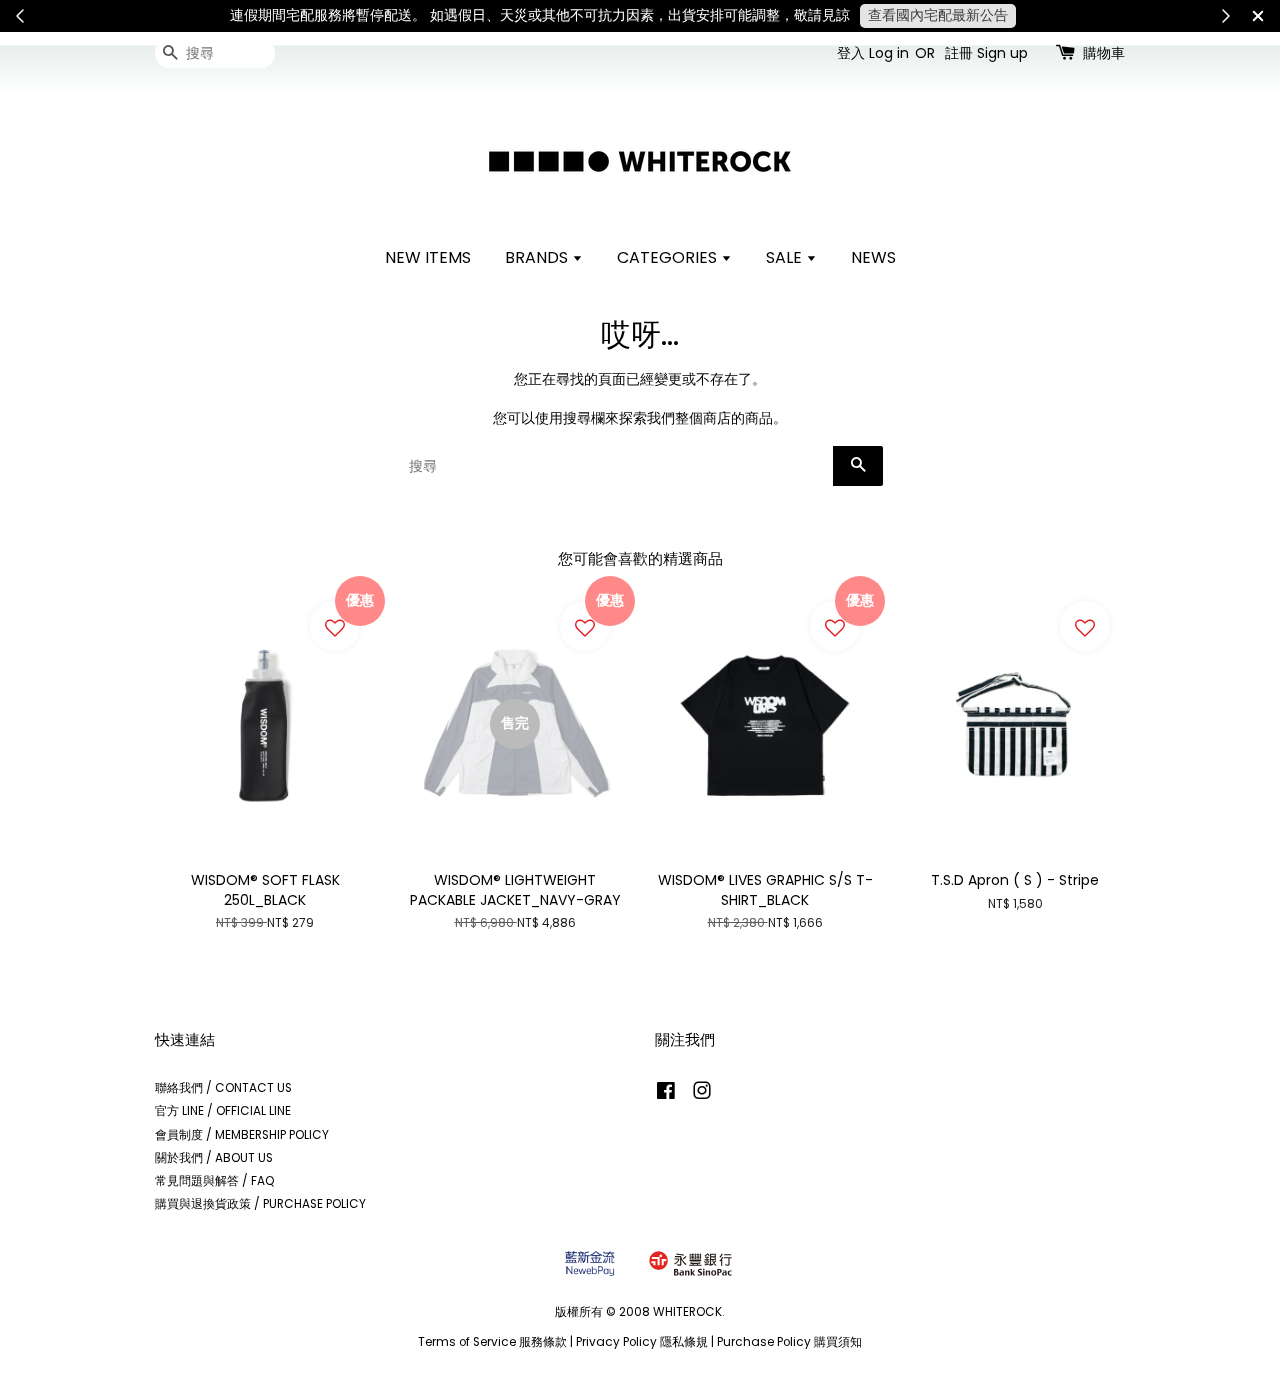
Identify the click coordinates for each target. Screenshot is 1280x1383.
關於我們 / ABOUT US (214, 1158)
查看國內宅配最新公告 (938, 15)
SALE (786, 257)
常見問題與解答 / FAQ (215, 1181)
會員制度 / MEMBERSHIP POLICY (242, 1135)
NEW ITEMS (428, 257)
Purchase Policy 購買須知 (789, 1342)
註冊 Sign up (986, 53)
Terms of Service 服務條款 (492, 1342)
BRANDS (538, 257)
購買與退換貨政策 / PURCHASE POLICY (260, 1204)
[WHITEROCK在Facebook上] (666, 1095)
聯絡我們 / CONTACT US (223, 1088)
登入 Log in (873, 53)
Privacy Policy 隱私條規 (642, 1342)
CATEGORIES (669, 257)
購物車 (1104, 53)
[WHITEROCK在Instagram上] (702, 1095)
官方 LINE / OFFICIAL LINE (223, 1111)
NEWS (873, 257)
